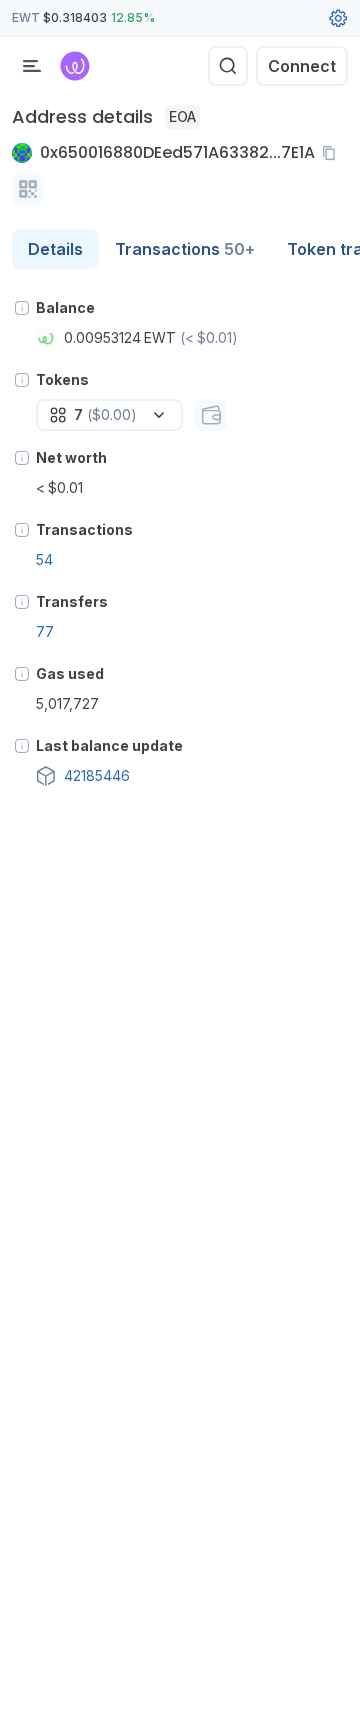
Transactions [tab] (185, 249)
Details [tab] (55, 249)
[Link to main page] (75, 66)
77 (45, 631)
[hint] (22, 308)
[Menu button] (32, 66)
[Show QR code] (28, 189)
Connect (302, 66)
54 (44, 559)
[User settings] (338, 18)
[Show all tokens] (211, 415)
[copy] (333, 153)
